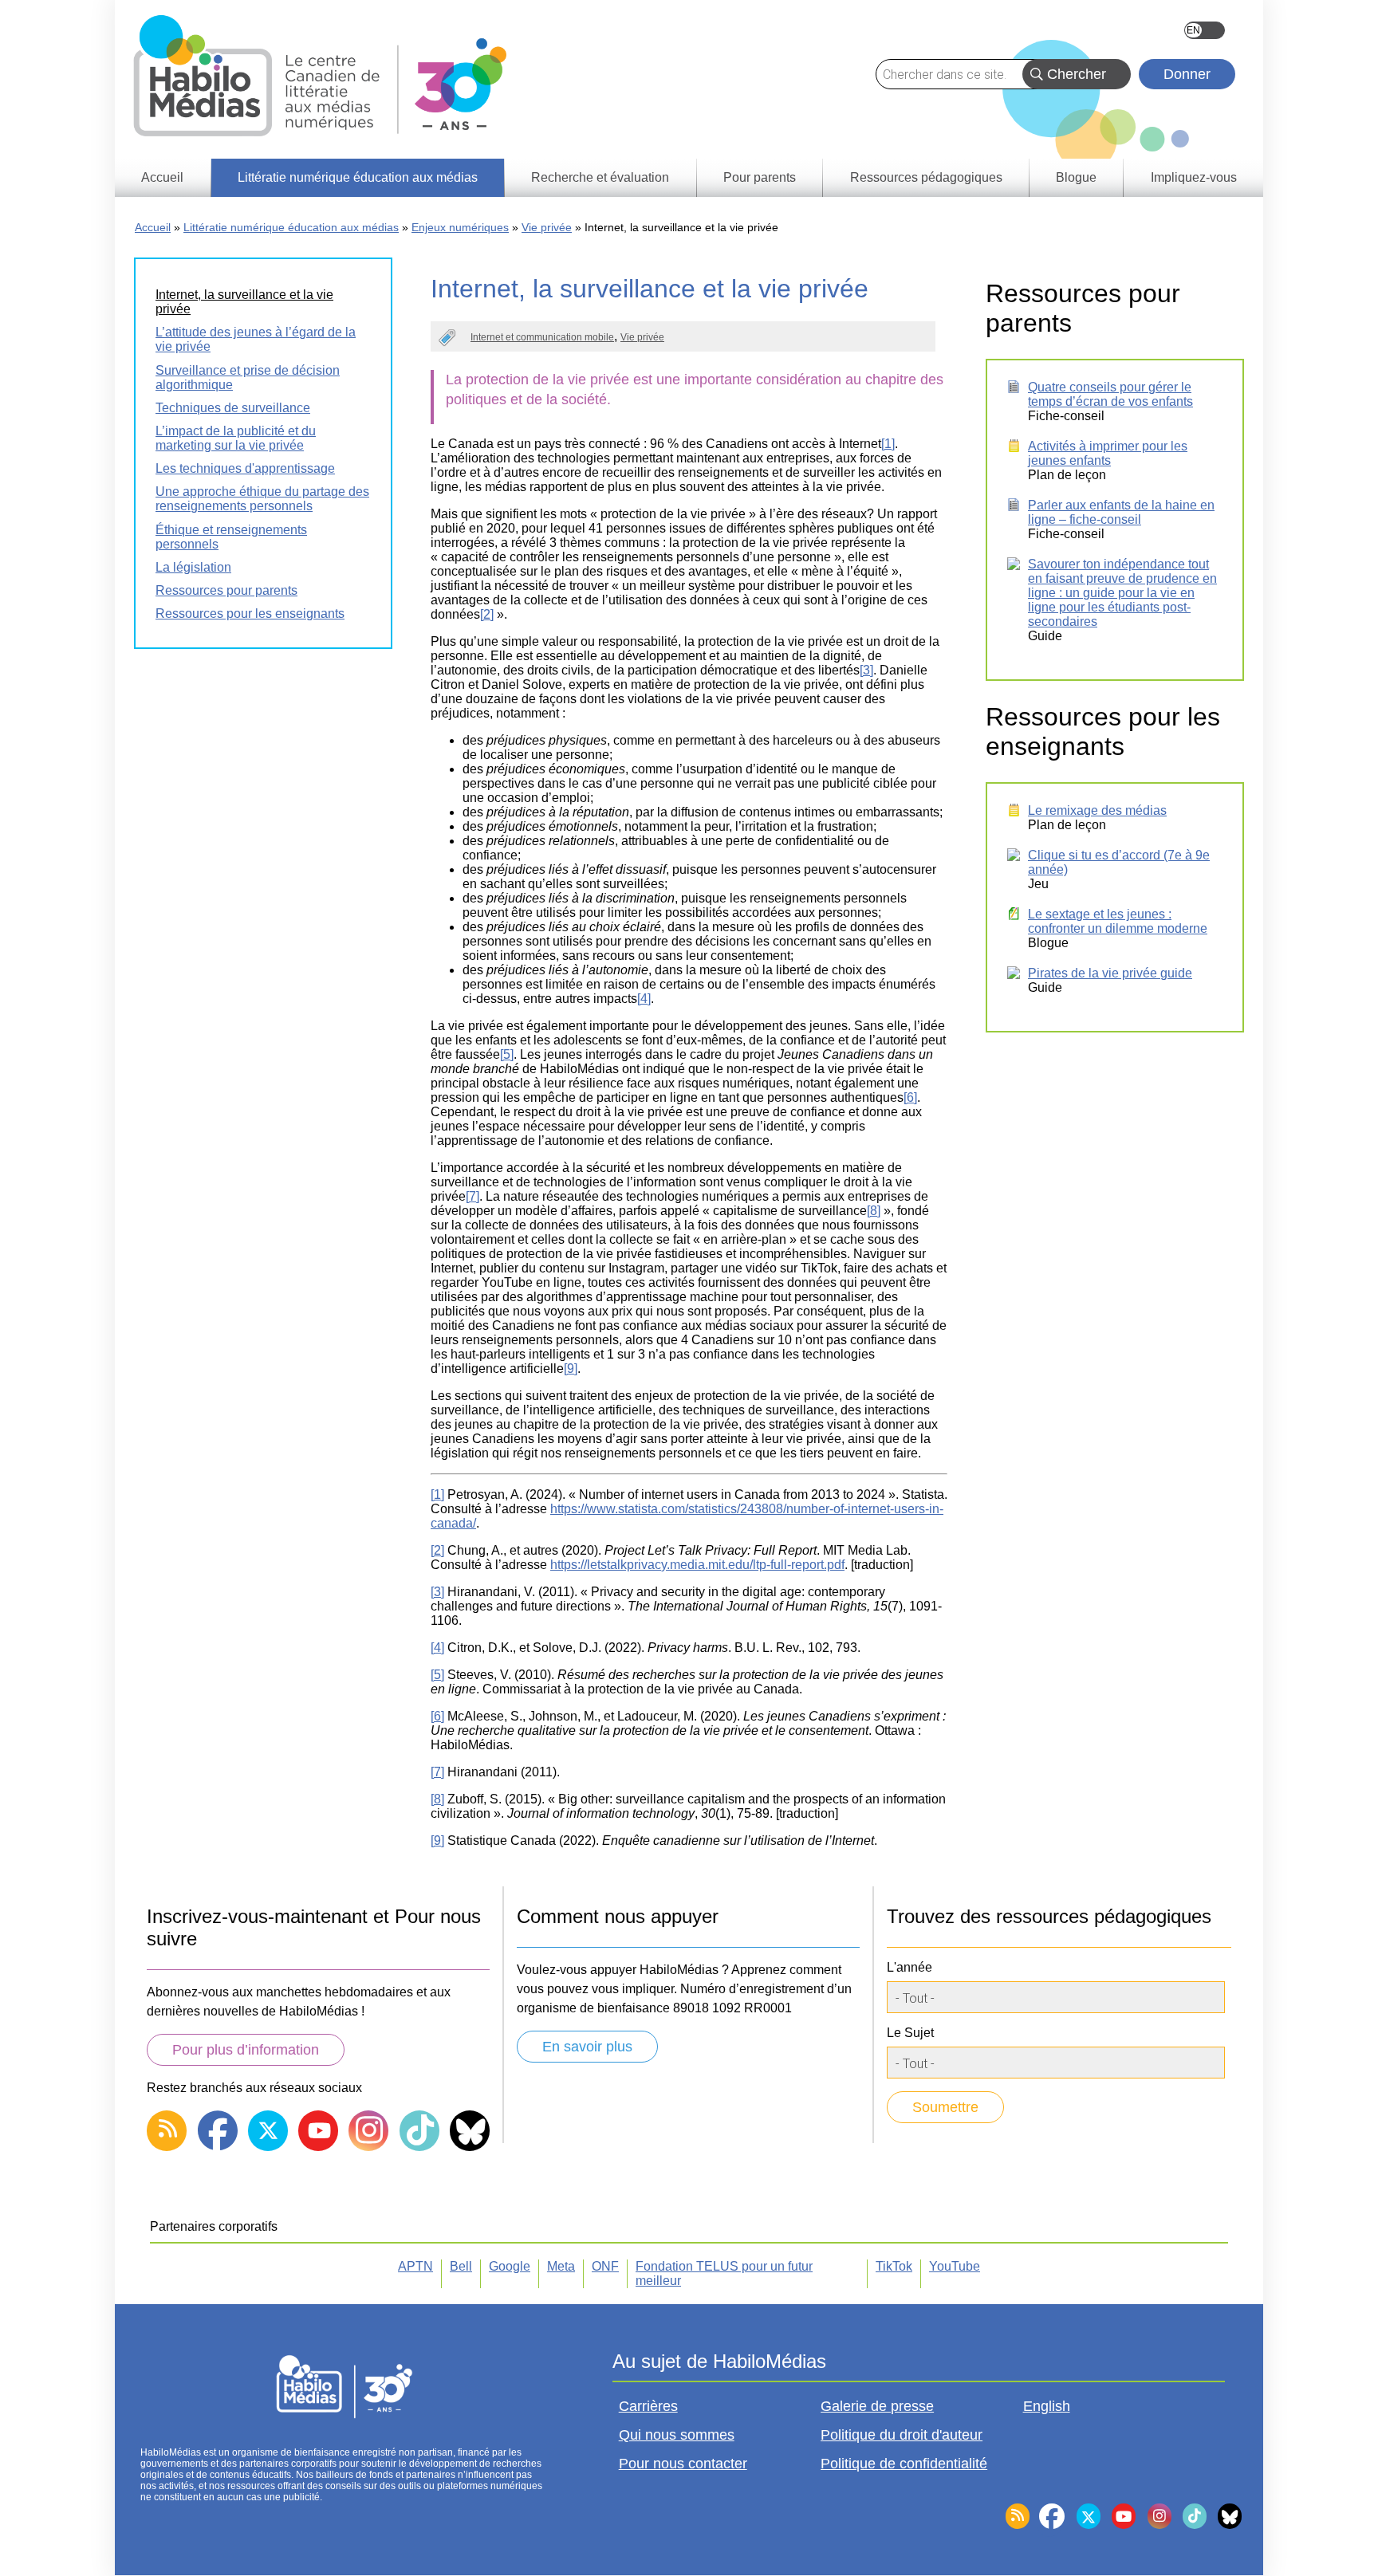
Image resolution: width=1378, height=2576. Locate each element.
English (1205, 30)
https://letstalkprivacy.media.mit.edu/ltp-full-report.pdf (697, 1565)
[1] (888, 444)
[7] (472, 1196)
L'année (909, 1967)
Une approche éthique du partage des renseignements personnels (262, 499)
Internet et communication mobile (542, 337)
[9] (571, 1369)
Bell (461, 2266)
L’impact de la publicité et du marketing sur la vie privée (236, 438)
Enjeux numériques (460, 227)
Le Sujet (910, 2033)
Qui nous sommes (677, 2435)
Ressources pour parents (226, 590)
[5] (507, 1054)
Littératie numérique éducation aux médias (291, 227)
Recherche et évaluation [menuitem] (600, 177)
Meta (561, 2266)
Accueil (153, 227)
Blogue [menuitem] (1076, 177)
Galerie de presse (877, 2406)
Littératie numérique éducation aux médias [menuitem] (358, 177)
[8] (874, 1211)
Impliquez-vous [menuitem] (1194, 177)
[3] (866, 670)
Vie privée (547, 227)
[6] (910, 1097)
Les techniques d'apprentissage (245, 468)
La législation (193, 567)
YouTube (955, 2266)
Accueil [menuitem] (162, 177)
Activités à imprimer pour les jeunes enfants (1108, 453)
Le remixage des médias (1097, 810)
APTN (415, 2266)
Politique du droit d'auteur (902, 2435)
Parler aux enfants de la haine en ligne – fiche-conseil (1121, 512)
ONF (605, 2266)
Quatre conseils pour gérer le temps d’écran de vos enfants (1110, 394)
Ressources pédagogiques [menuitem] (926, 177)
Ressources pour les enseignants (250, 614)
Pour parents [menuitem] (760, 177)
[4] (644, 999)
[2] (487, 614)
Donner (1187, 74)
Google (510, 2266)
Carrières (648, 2406)
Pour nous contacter (683, 2464)
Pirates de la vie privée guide (1110, 973)
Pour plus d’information (246, 2050)
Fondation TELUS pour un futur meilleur (724, 2273)
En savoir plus (587, 2047)
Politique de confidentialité (904, 2464)
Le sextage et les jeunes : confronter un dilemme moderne (1118, 921)
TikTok (894, 2266)
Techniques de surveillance (233, 408)
